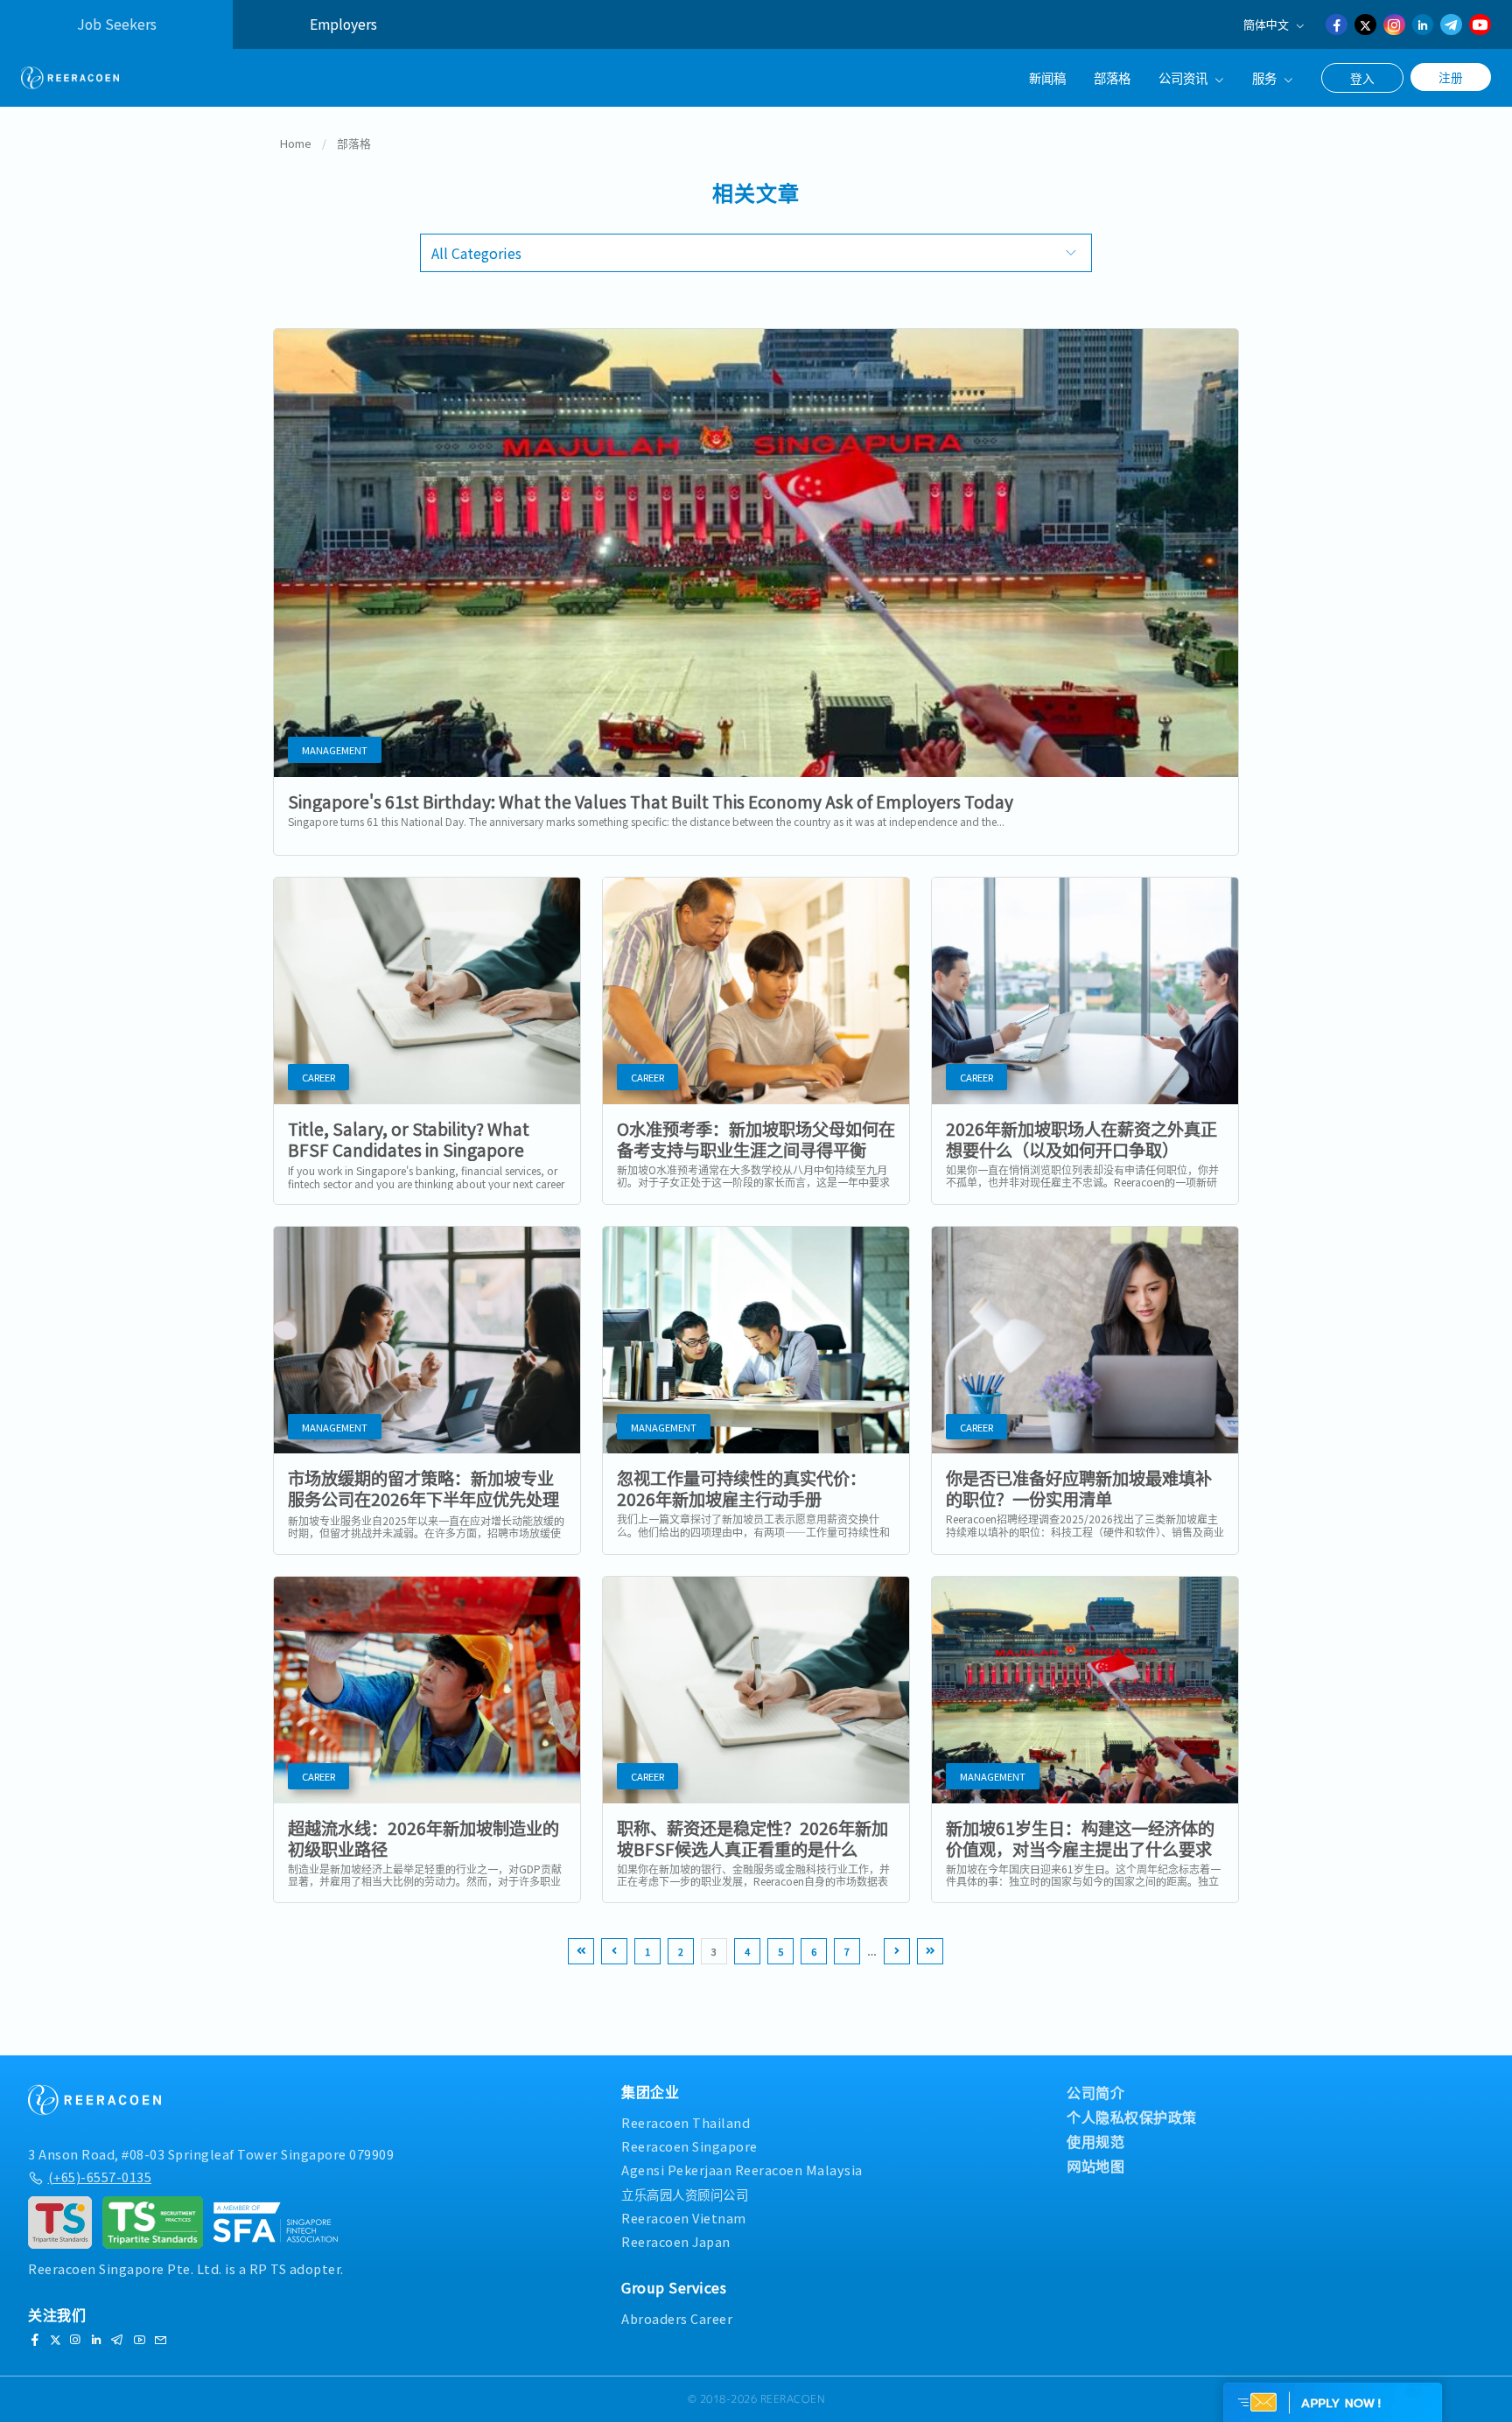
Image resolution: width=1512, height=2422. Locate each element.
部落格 (1112, 77)
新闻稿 (1047, 77)
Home (296, 143)
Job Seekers (117, 24)
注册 (1451, 77)
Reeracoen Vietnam (684, 2218)
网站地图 (1095, 2166)
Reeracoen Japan (676, 2241)
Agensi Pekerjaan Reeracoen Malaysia (742, 2170)
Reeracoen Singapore (689, 2146)
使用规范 (1095, 2141)
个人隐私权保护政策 (1132, 2117)
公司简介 (1095, 2092)
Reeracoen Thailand (686, 2122)
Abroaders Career (677, 2318)
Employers (343, 24)
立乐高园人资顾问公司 (685, 2194)
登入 (1362, 78)
